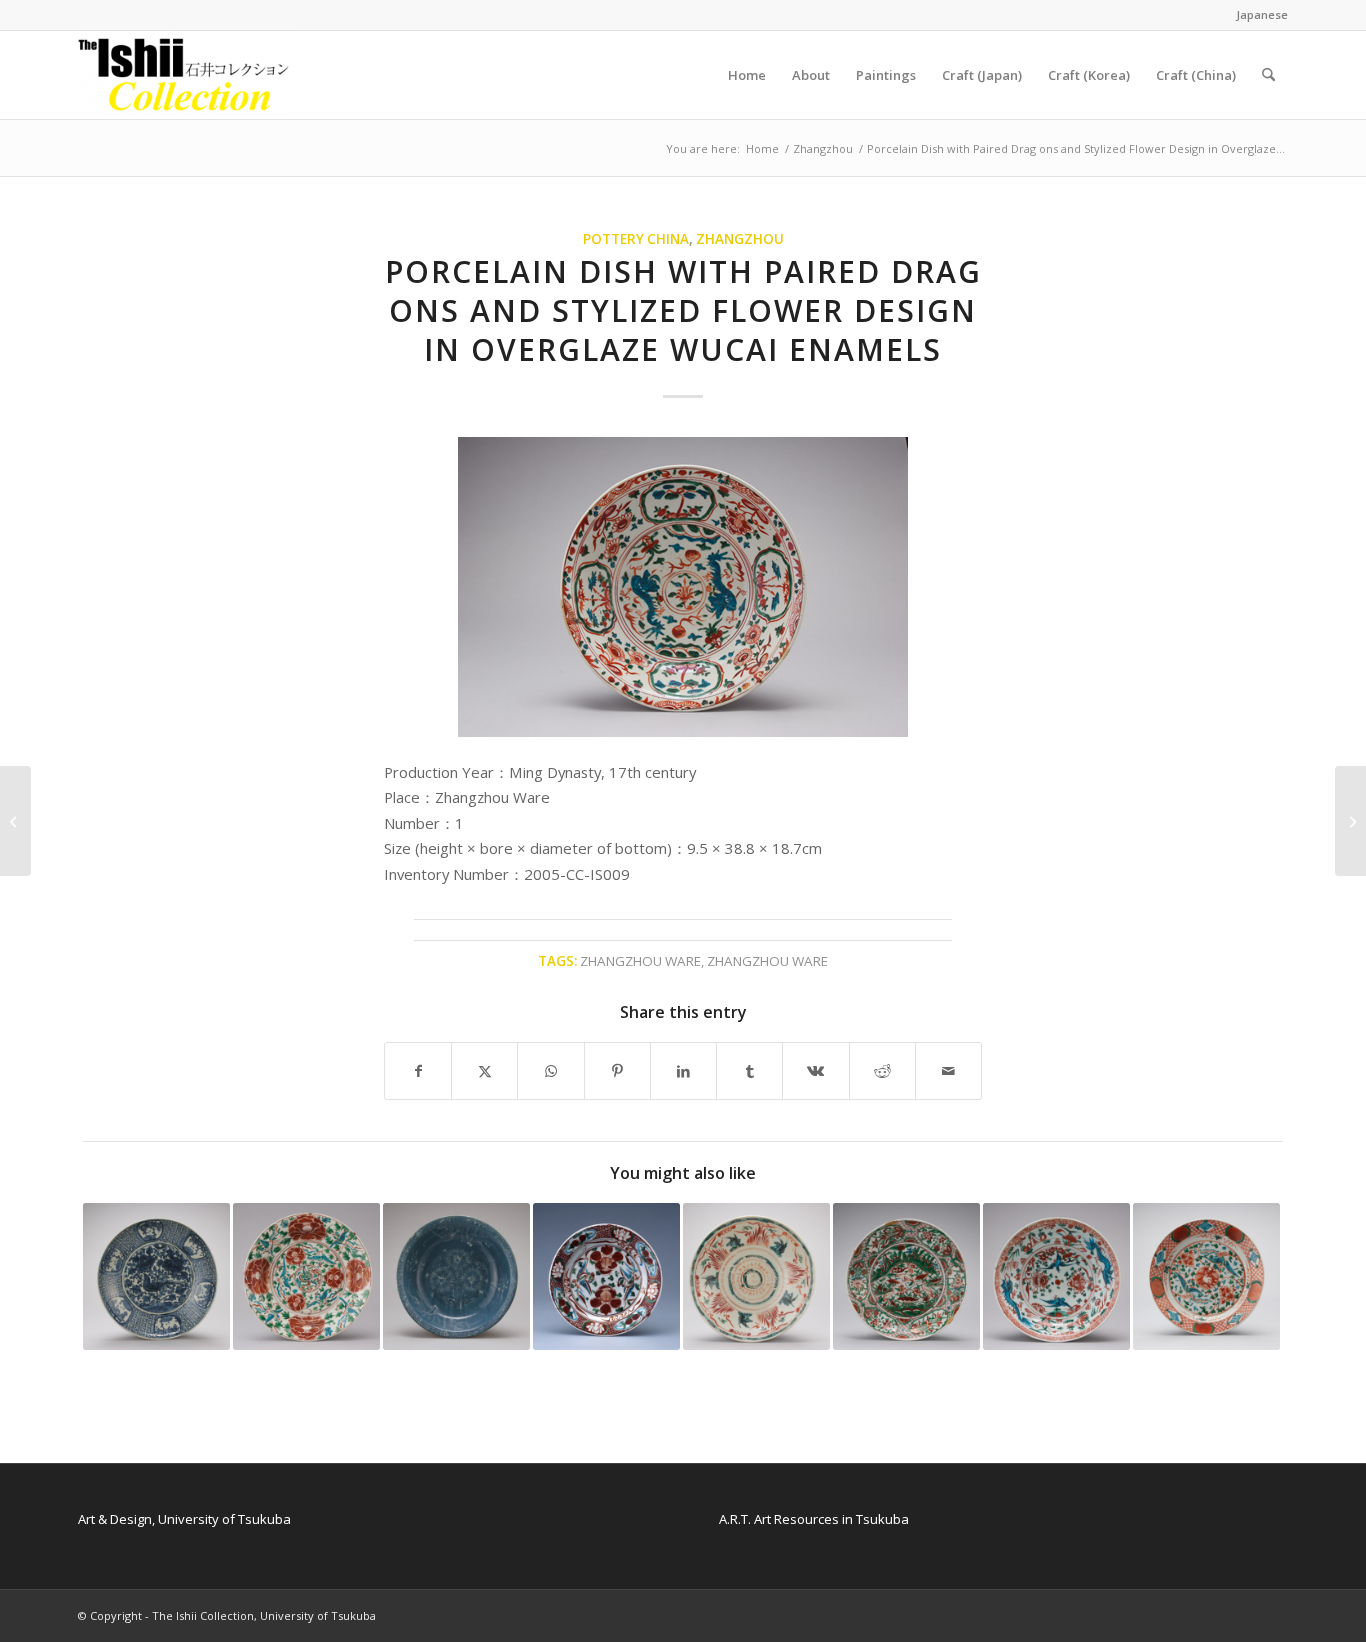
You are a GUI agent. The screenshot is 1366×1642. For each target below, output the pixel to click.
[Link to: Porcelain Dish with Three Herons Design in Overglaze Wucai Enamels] (906, 1276)
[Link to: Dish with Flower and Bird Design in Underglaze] (156, 1276)
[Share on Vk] (815, 1071)
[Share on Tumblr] (749, 1071)
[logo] (184, 75)
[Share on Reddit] (882, 1071)
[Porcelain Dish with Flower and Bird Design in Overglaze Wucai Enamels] (15, 821)
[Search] (1268, 75)
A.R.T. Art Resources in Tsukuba (814, 1519)
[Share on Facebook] (418, 1071)
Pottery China (636, 239)
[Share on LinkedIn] (683, 1071)
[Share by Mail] (948, 1071)
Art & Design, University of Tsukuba (184, 1519)
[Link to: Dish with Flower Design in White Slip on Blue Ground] (456, 1276)
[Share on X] (484, 1071)
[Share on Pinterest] (617, 1071)
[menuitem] (1257, 15)
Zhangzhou (740, 239)
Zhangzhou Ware (640, 961)
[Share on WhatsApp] (550, 1071)
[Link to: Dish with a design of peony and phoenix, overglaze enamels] (606, 1276)
